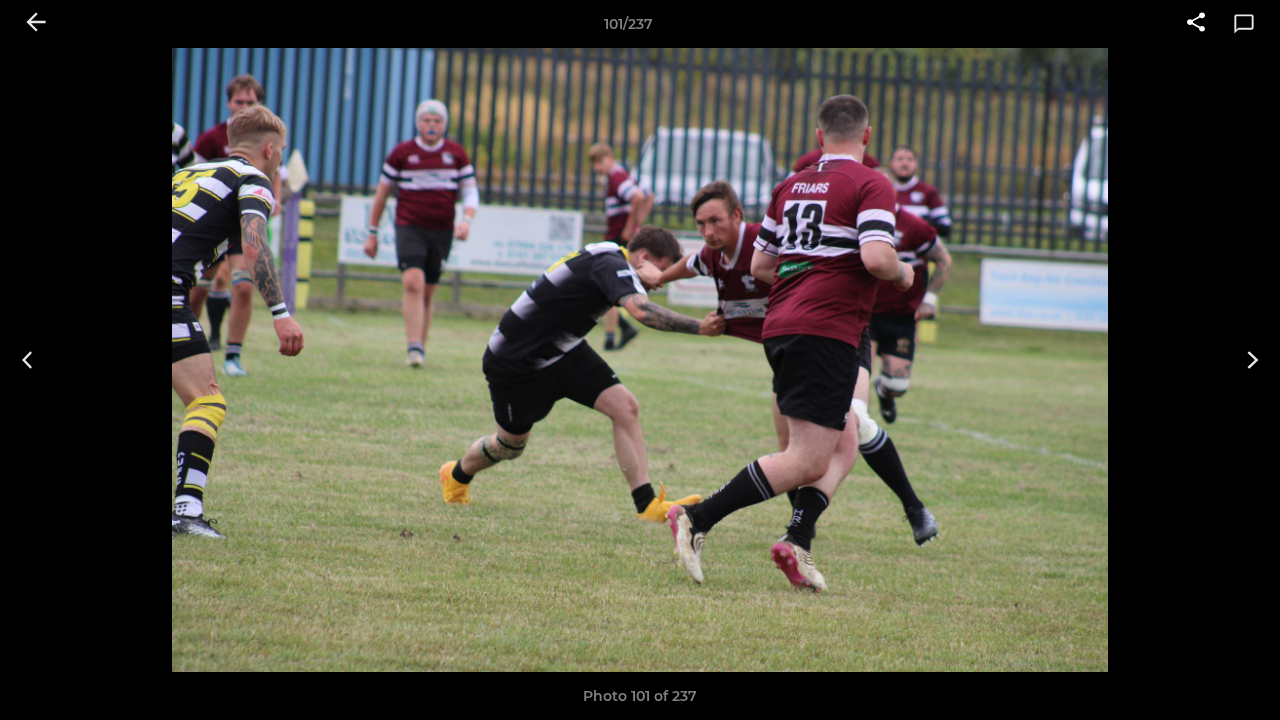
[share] (1196, 24)
